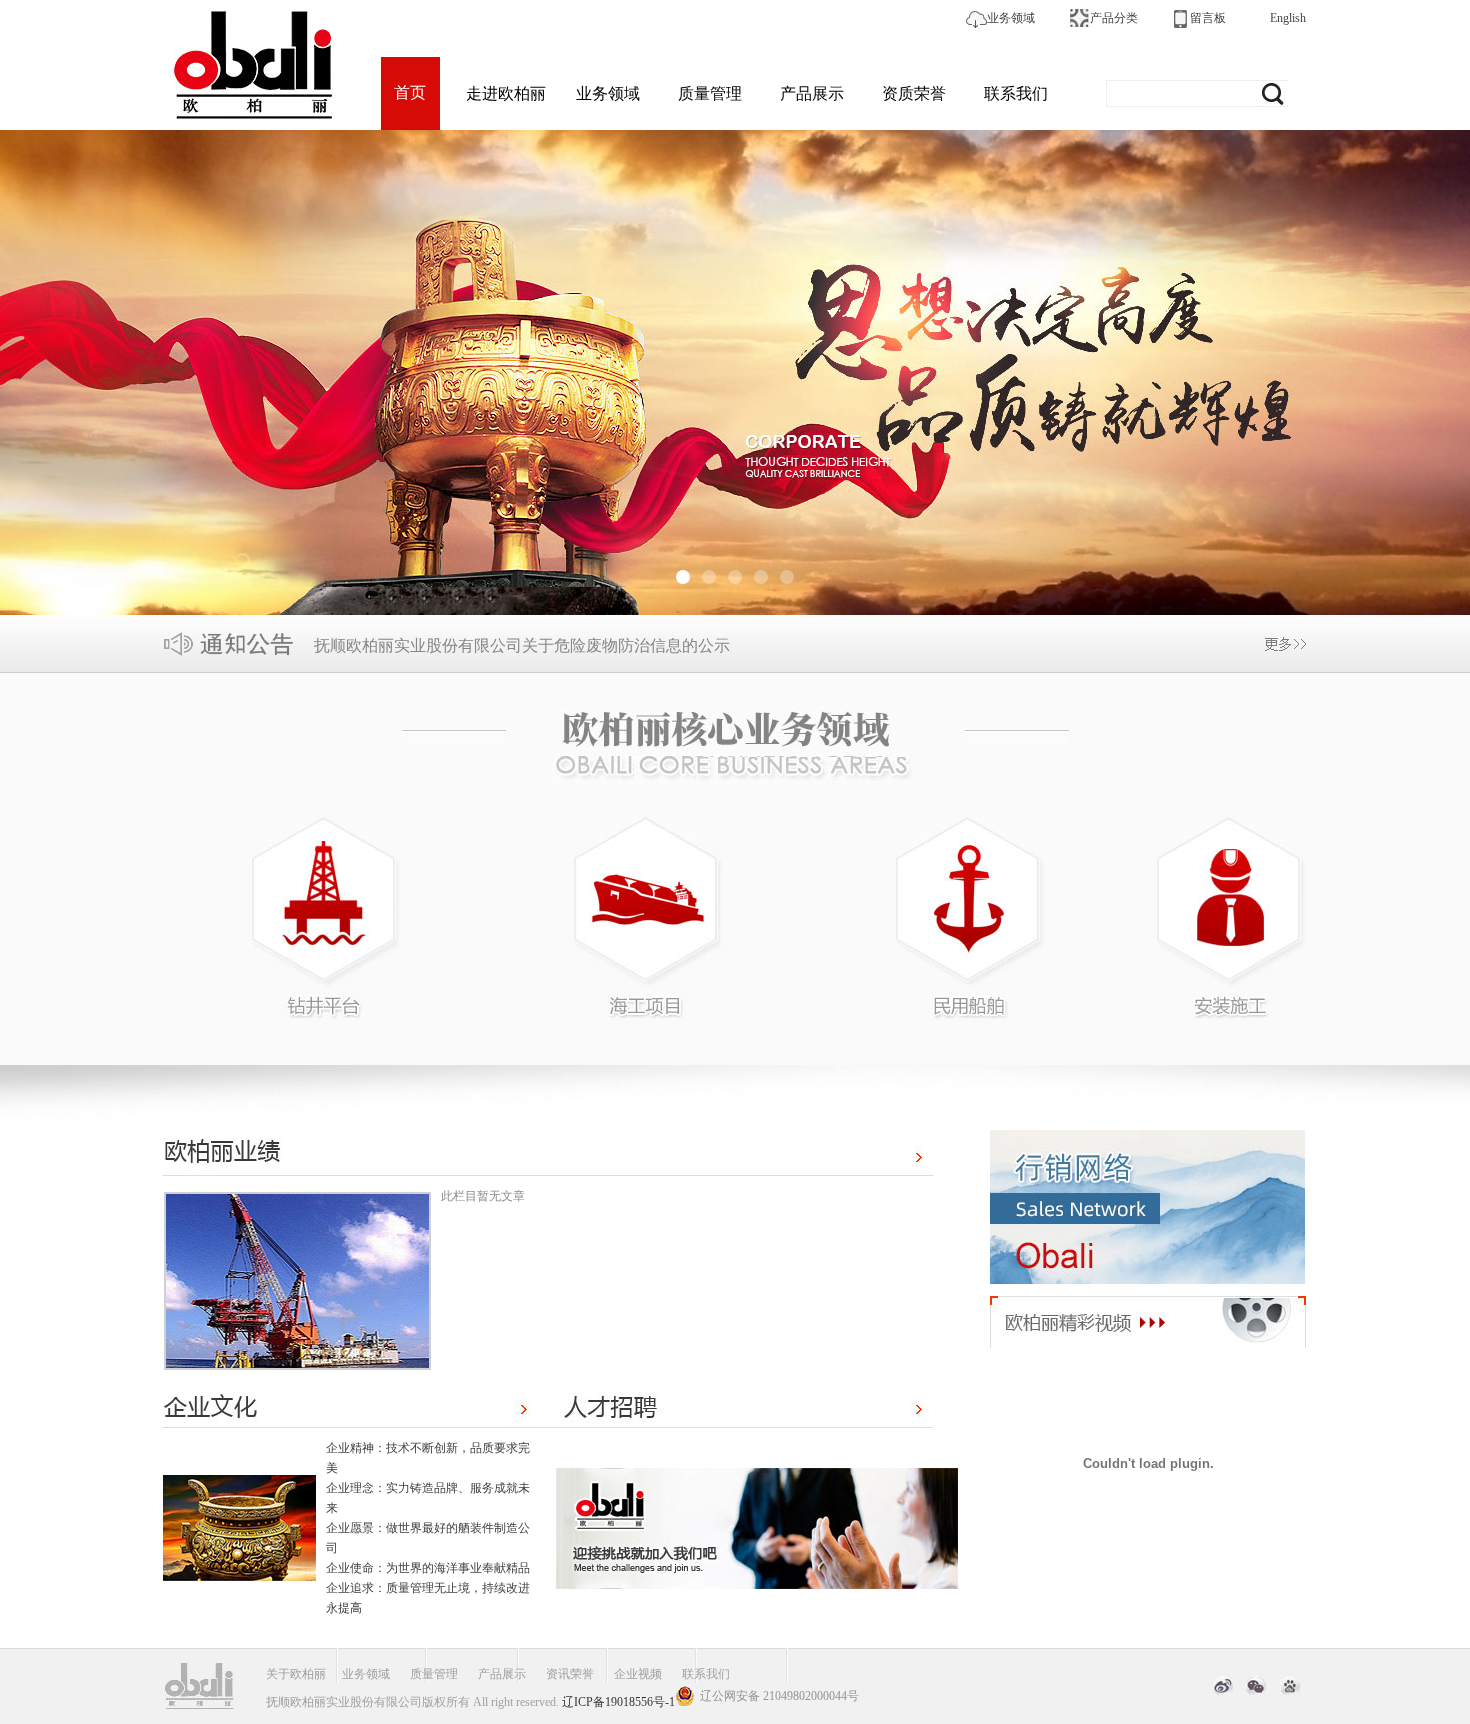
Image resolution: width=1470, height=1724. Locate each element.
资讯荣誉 (570, 1674)
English (1288, 18)
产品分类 (1114, 18)
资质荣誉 (914, 93)
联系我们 (1016, 93)
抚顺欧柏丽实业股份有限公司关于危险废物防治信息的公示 (522, 645)
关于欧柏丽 (296, 1674)
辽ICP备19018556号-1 (618, 1702)
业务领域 (1011, 18)
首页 (410, 92)
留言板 (1208, 18)
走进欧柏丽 (506, 93)
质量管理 (710, 93)
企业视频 (638, 1674)
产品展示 (812, 93)
